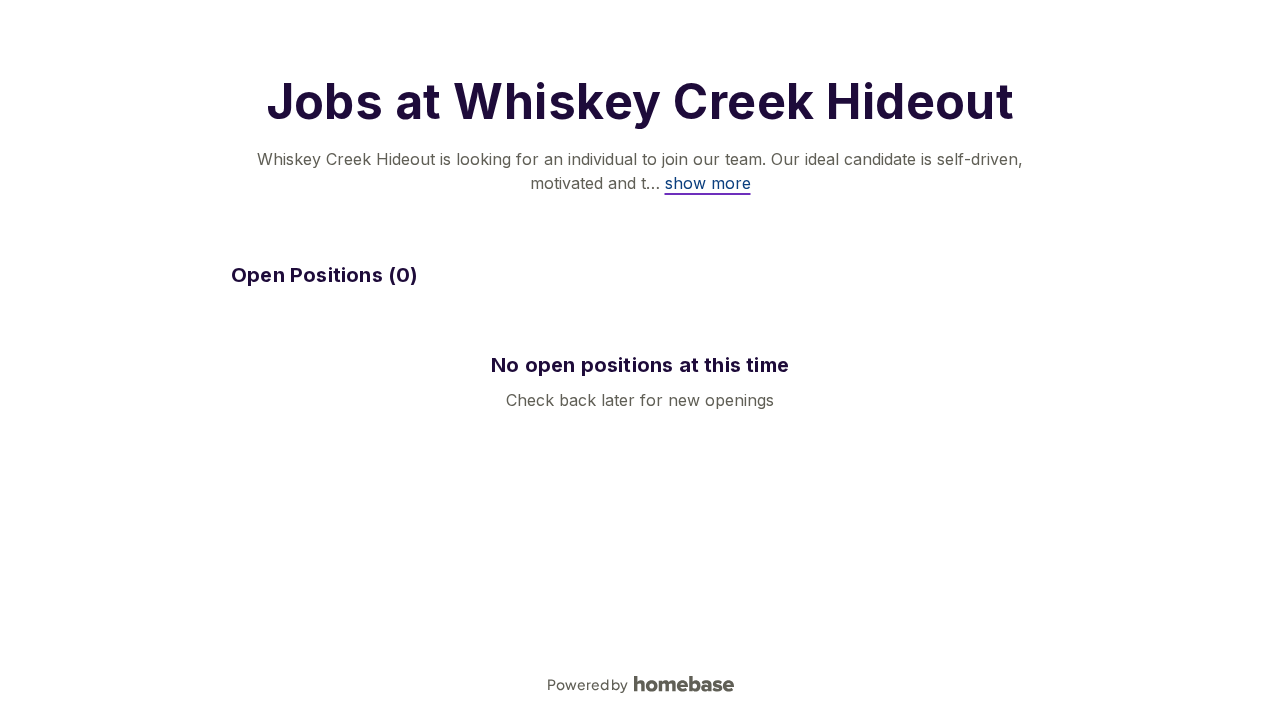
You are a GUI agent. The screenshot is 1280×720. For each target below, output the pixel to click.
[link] (708, 183)
